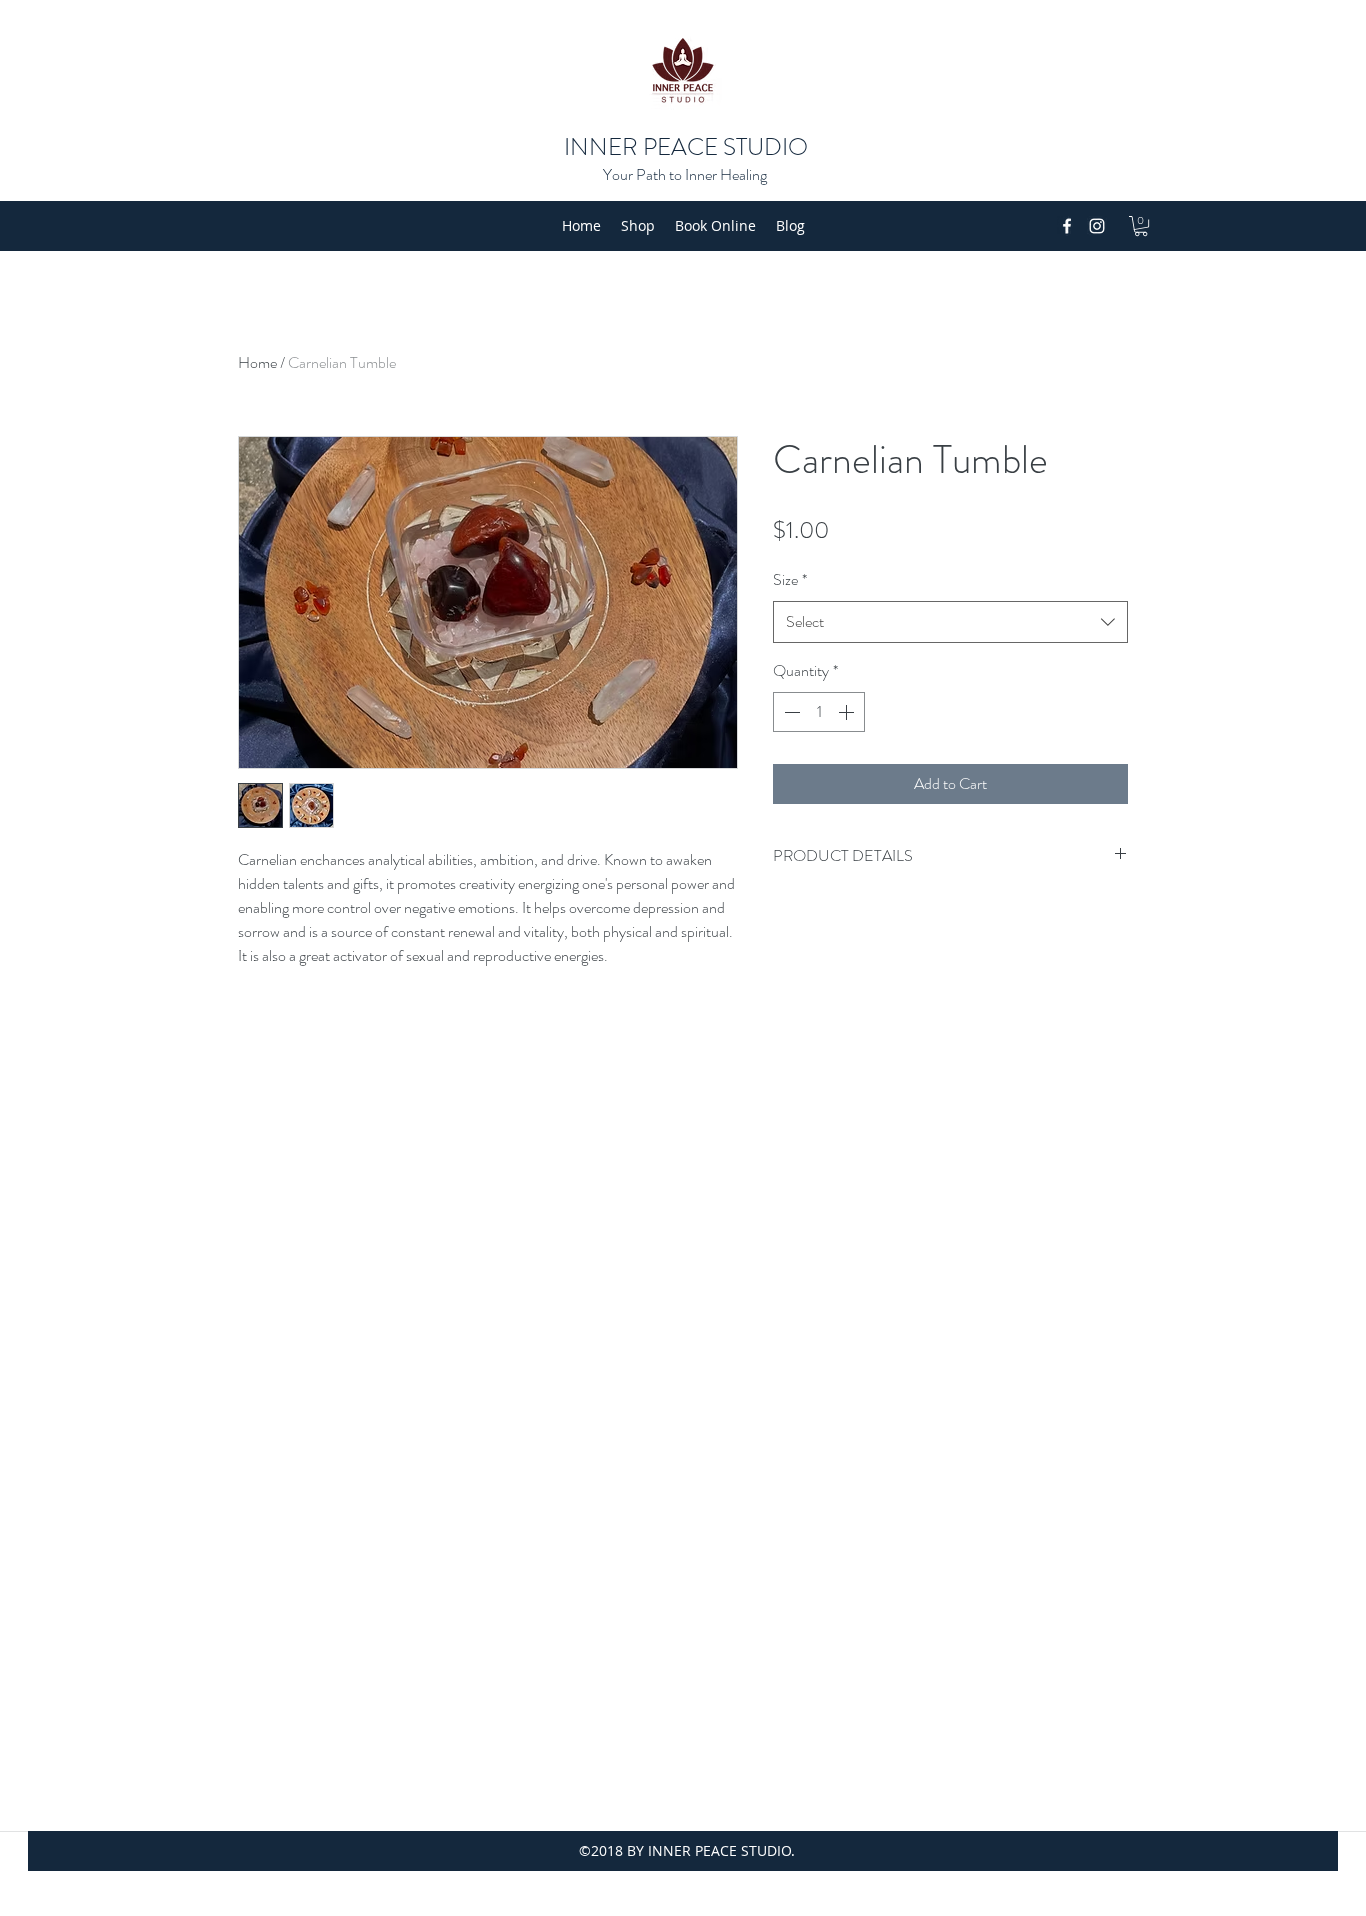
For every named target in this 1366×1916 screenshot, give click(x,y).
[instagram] (1097, 226)
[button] (1141, 226)
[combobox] (950, 622)
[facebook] (1067, 226)
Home (257, 362)
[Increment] (848, 712)
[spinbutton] (819, 712)
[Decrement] (790, 712)
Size (790, 579)
